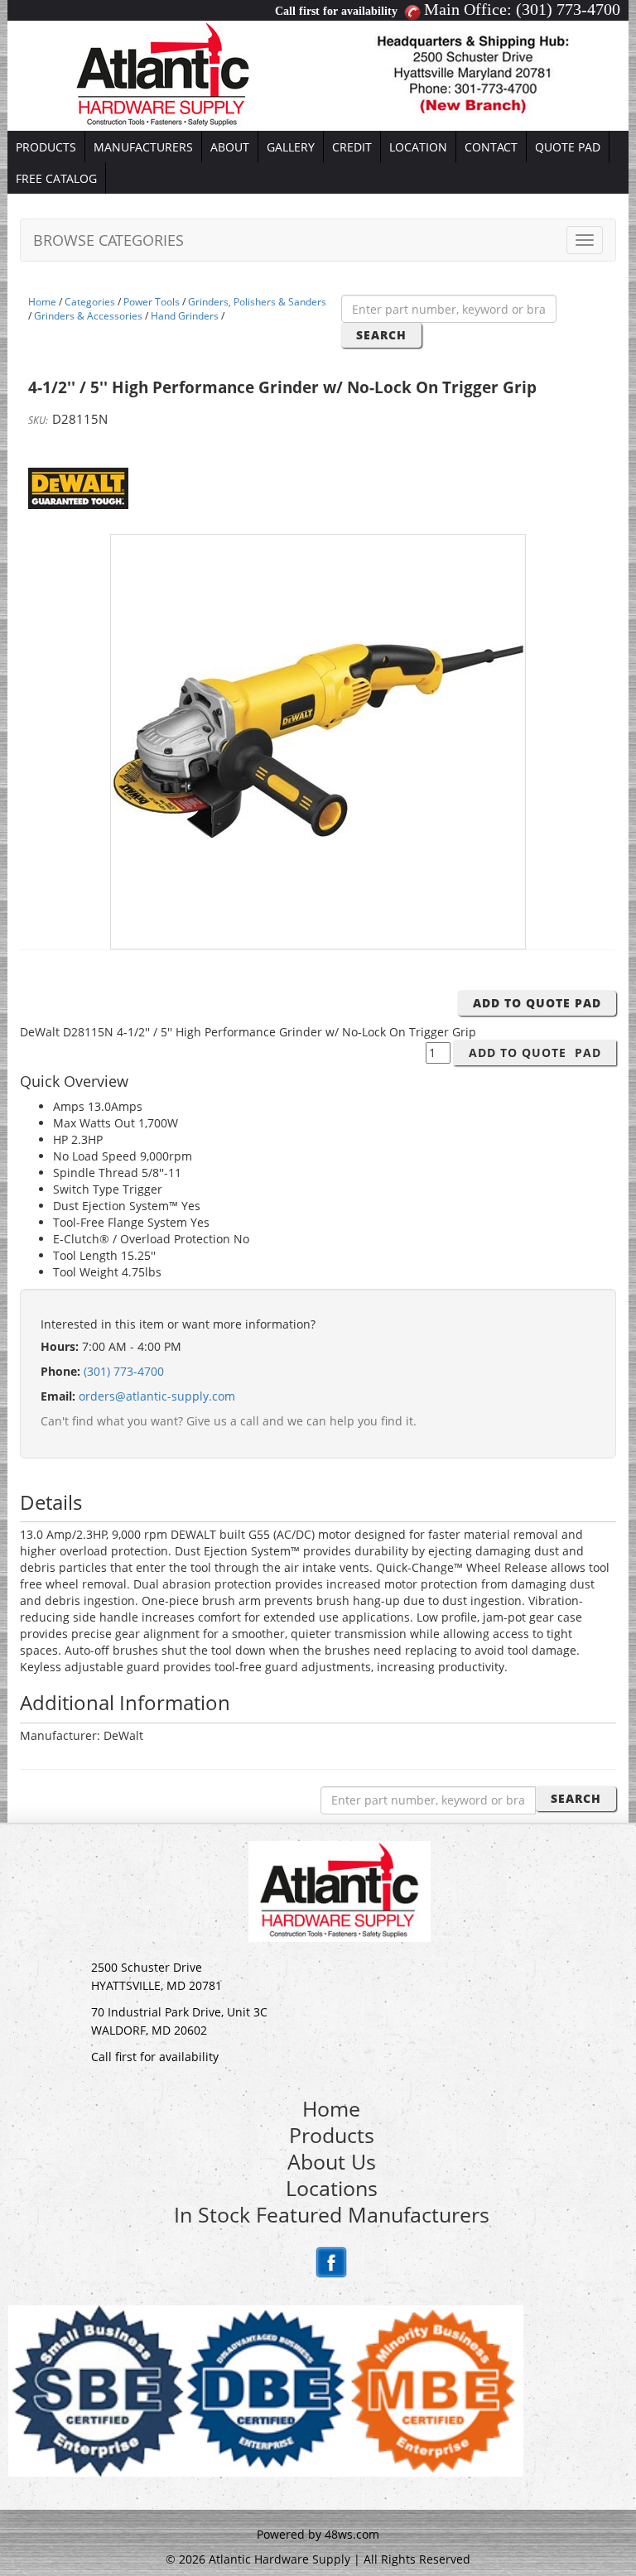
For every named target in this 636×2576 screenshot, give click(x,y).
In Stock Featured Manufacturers (332, 2214)
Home (42, 302)
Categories (90, 302)
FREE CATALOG (56, 178)
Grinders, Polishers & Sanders (257, 302)
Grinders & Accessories (88, 316)
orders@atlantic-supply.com (157, 1396)
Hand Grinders (185, 316)
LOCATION (418, 147)
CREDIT (352, 147)
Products (332, 2135)
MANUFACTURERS (143, 147)
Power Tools (152, 302)
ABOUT (230, 147)
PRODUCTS (46, 147)
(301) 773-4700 (568, 9)
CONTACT (491, 147)
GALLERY (291, 147)
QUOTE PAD (568, 147)
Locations (332, 2188)
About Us (332, 2161)
